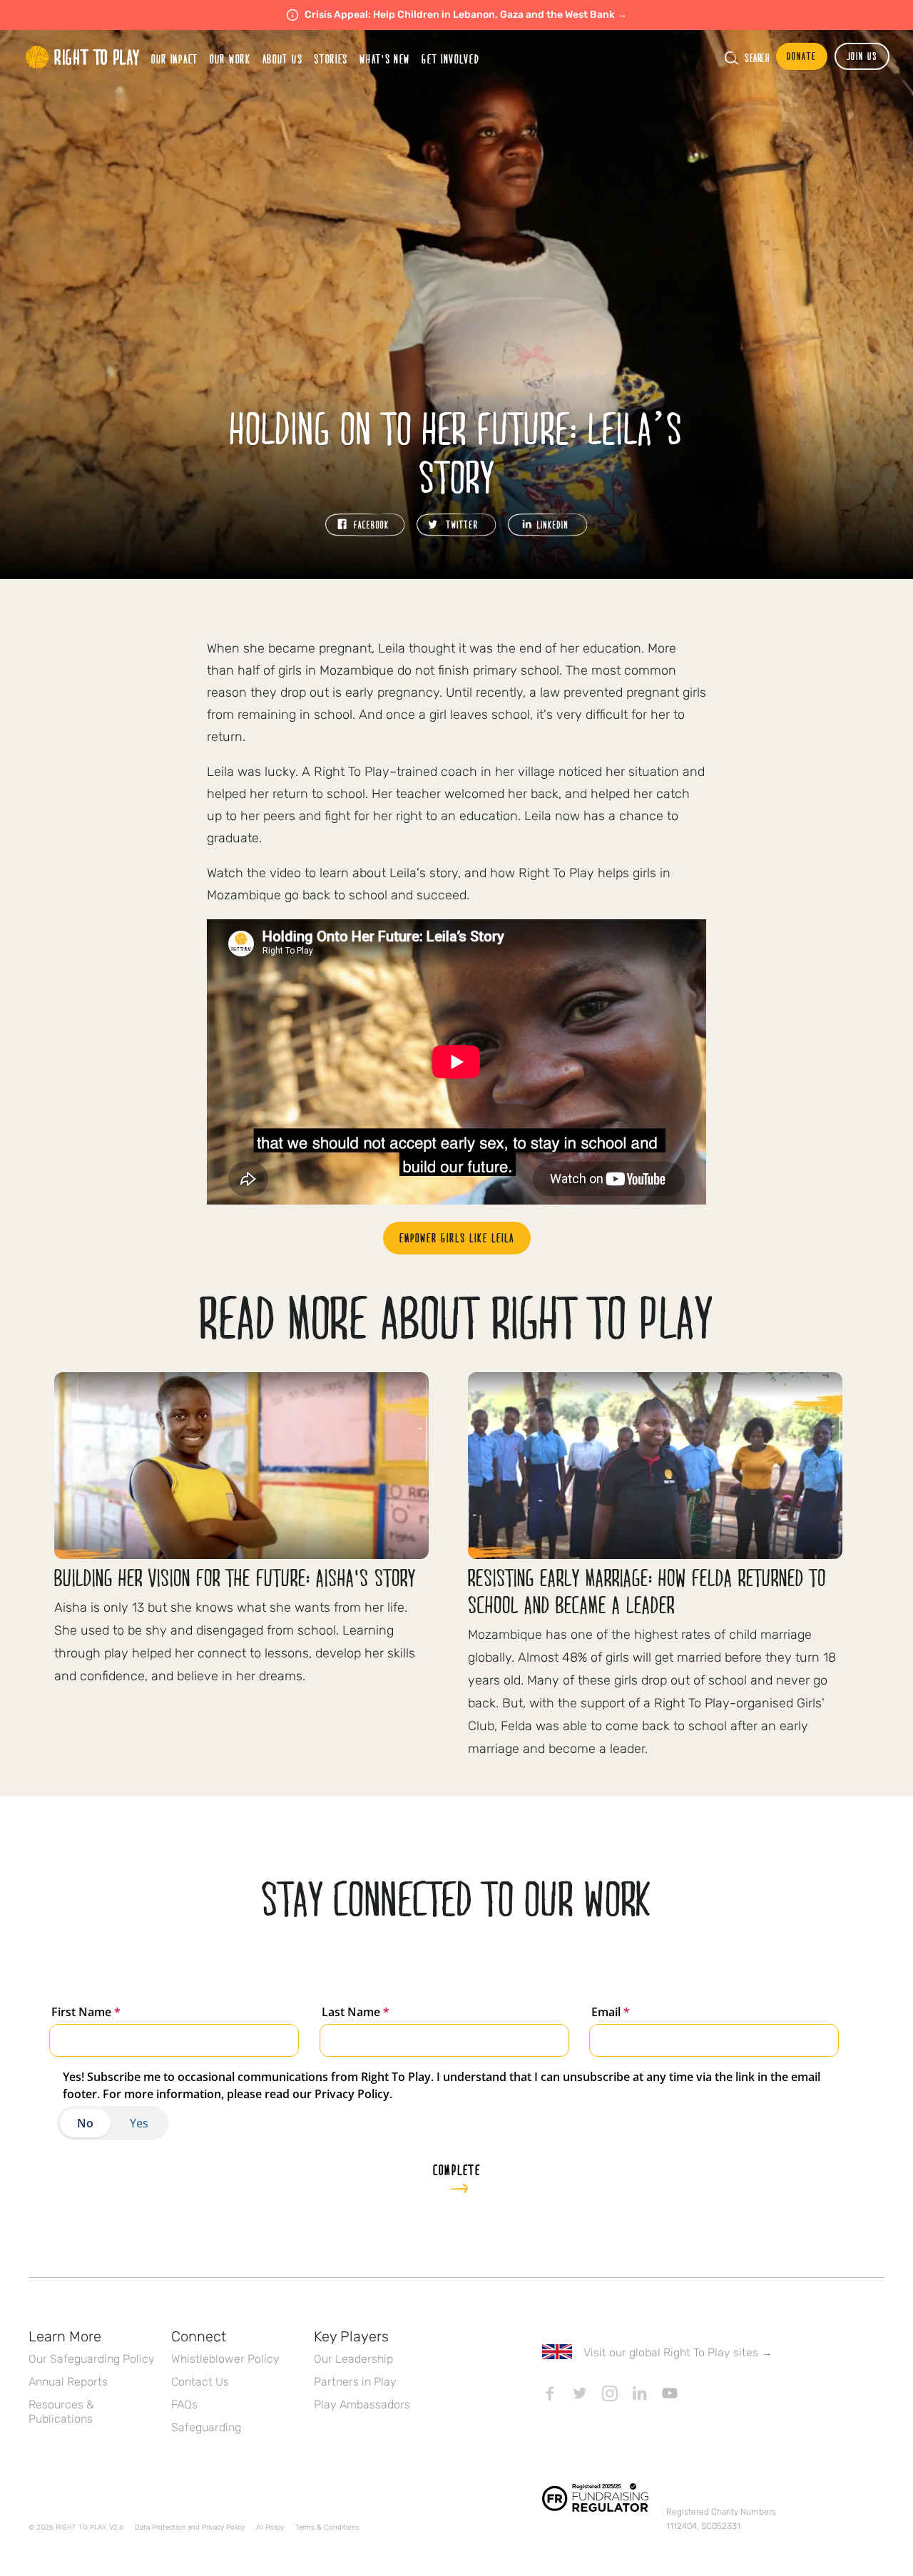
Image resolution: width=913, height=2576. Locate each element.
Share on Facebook (365, 525)
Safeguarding (206, 2427)
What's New (385, 59)
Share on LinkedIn (548, 525)
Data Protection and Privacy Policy (190, 2528)
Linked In (640, 2393)
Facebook (550, 2393)
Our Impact (175, 59)
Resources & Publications (61, 2412)
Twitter (580, 2393)
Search (757, 58)
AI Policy (270, 2528)
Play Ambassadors (362, 2404)
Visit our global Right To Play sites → (678, 2352)
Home (83, 57)
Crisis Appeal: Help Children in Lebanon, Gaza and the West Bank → (466, 15)
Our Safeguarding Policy (92, 2359)
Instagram (610, 2393)
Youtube (670, 2393)
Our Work (230, 59)
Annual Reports (68, 2382)
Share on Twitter (456, 525)
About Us (283, 59)
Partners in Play (355, 2382)
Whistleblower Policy (225, 2359)
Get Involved (450, 59)
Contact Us (200, 2382)
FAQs (184, 2404)
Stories (331, 59)
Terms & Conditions (327, 2528)
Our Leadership (353, 2359)
